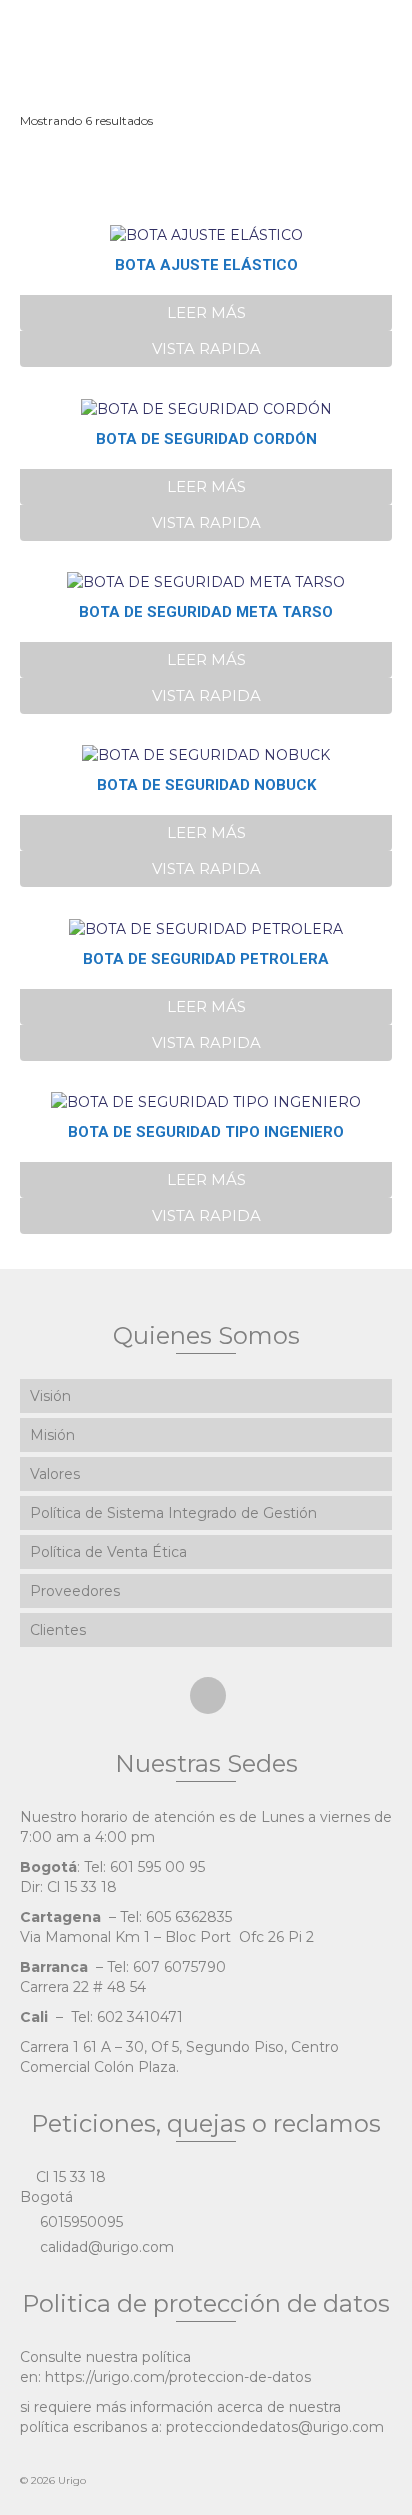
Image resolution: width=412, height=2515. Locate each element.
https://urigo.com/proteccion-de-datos (178, 2377)
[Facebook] (208, 1695)
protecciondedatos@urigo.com (275, 2427)
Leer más (206, 312)
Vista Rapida (206, 348)
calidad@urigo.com (105, 2247)
